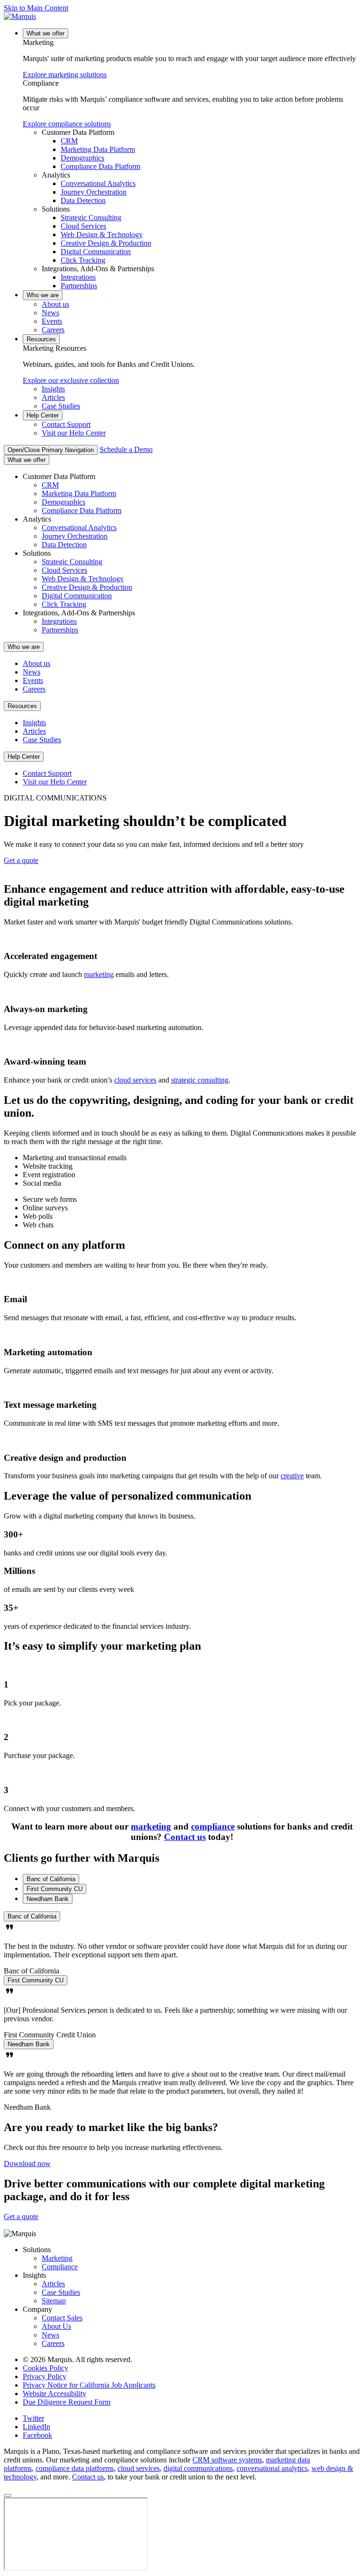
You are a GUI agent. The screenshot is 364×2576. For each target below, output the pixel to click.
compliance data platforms (75, 2468)
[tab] (51, 1879)
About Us (56, 2326)
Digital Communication (96, 252)
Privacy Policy (45, 2376)
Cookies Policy (45, 2368)
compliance (213, 1826)
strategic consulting (200, 1080)
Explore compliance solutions (67, 124)
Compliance (60, 2267)
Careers (53, 330)
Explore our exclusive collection (71, 380)
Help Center (43, 415)
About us (55, 304)
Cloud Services (83, 226)
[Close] (8, 2496)
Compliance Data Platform (100, 166)
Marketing (57, 2258)
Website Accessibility (55, 2394)
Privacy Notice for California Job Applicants (89, 2385)
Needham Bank (29, 2044)
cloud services (135, 1080)
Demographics (82, 158)
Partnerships (79, 286)
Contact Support (66, 424)
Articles (53, 397)
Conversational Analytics (98, 183)
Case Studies (61, 406)
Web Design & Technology (102, 235)
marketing (99, 974)
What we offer (45, 33)
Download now (27, 2163)
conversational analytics (272, 2468)
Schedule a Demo (126, 449)
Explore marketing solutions (65, 75)
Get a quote (21, 860)
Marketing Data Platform (98, 149)
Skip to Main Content (36, 8)
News (50, 313)
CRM (69, 141)
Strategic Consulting (91, 218)
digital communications (198, 2468)
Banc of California (32, 1916)
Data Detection (83, 200)
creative (292, 1476)
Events (52, 321)
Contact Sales (62, 2318)
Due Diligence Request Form (67, 2402)
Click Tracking (83, 260)
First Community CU (36, 1980)
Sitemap (54, 2301)
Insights (53, 389)
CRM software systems (227, 2460)
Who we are (43, 295)
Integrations (78, 277)
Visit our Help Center (74, 433)
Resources (41, 339)
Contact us (185, 1837)
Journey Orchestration (94, 192)
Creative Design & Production (106, 243)
